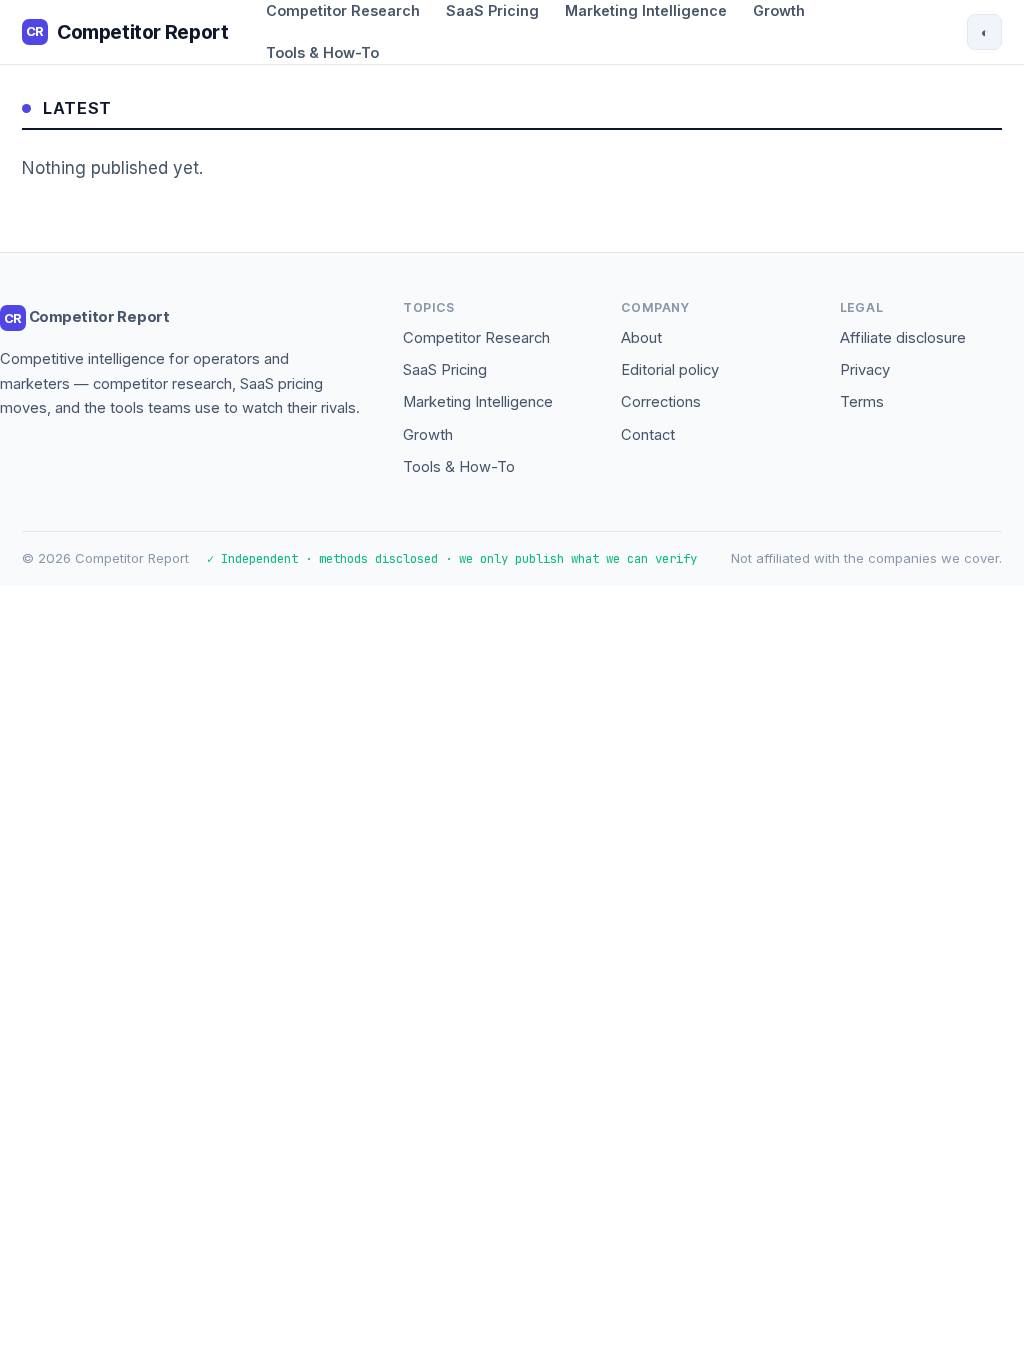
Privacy (865, 370)
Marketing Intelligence (478, 402)
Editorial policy (670, 370)
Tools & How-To (322, 52)
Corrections (661, 402)
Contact (648, 435)
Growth (428, 435)
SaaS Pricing (445, 370)
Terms (862, 402)
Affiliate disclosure (903, 338)
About (641, 338)
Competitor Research (476, 338)
